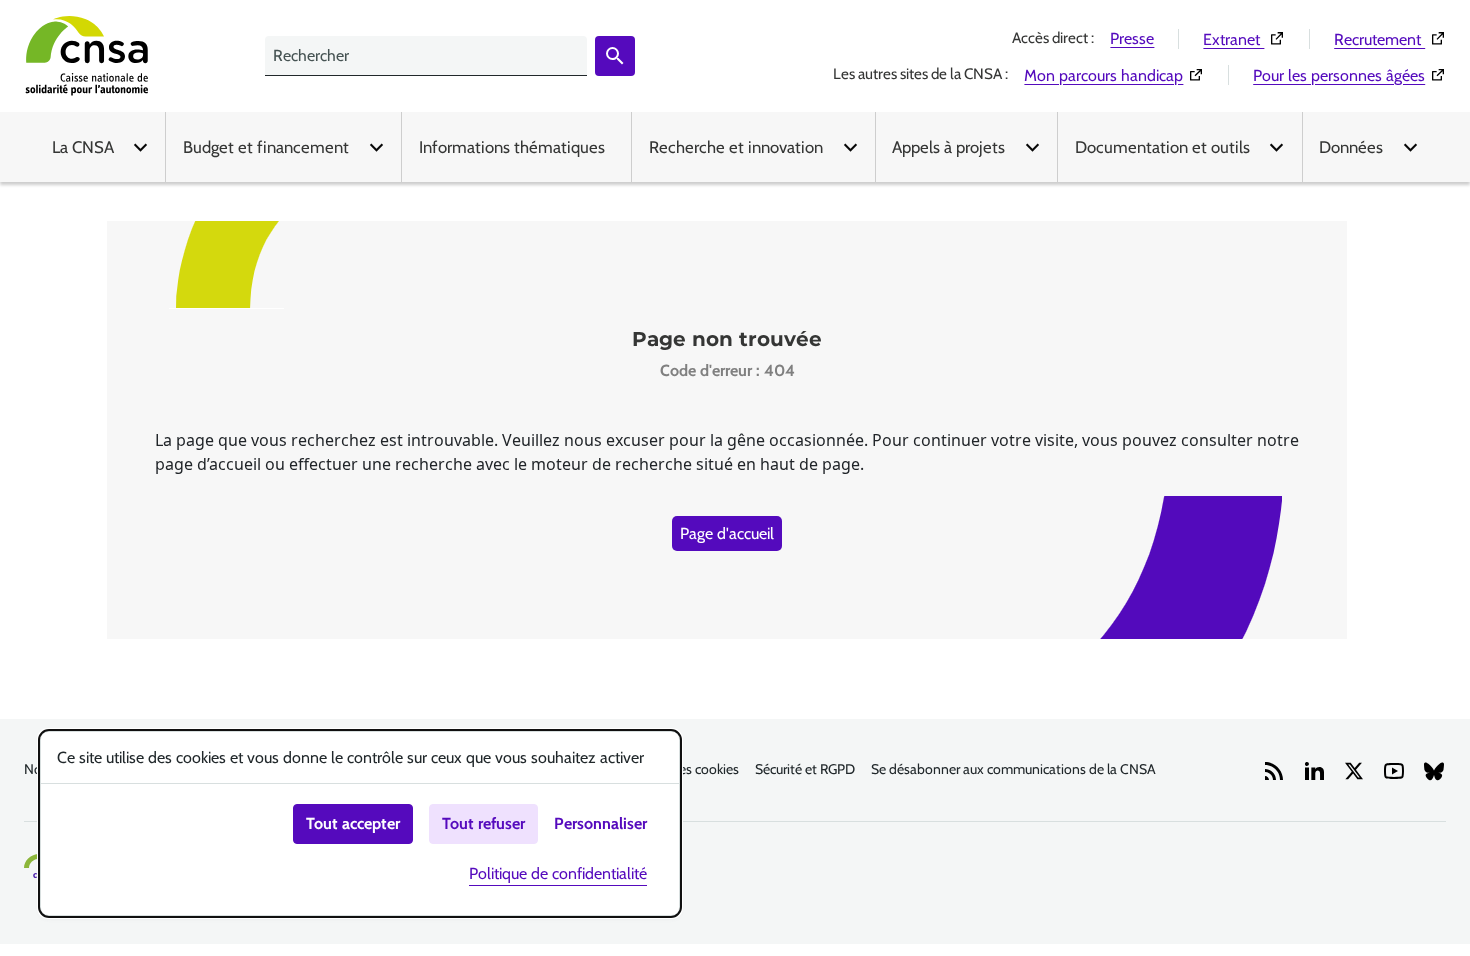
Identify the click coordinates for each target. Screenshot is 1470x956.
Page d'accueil (727, 533)
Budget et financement (266, 147)
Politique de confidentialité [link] (558, 873)
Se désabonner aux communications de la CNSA (1013, 769)
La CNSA (83, 147)
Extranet (1244, 39)
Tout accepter (353, 823)
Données (1351, 147)
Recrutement (1390, 39)
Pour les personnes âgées (1349, 75)
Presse (1132, 38)
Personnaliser (600, 823)
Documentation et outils (1162, 147)
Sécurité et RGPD (805, 769)
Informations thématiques (512, 147)
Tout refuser (483, 823)
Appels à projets (948, 147)
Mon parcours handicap (1114, 75)
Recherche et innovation (736, 147)
